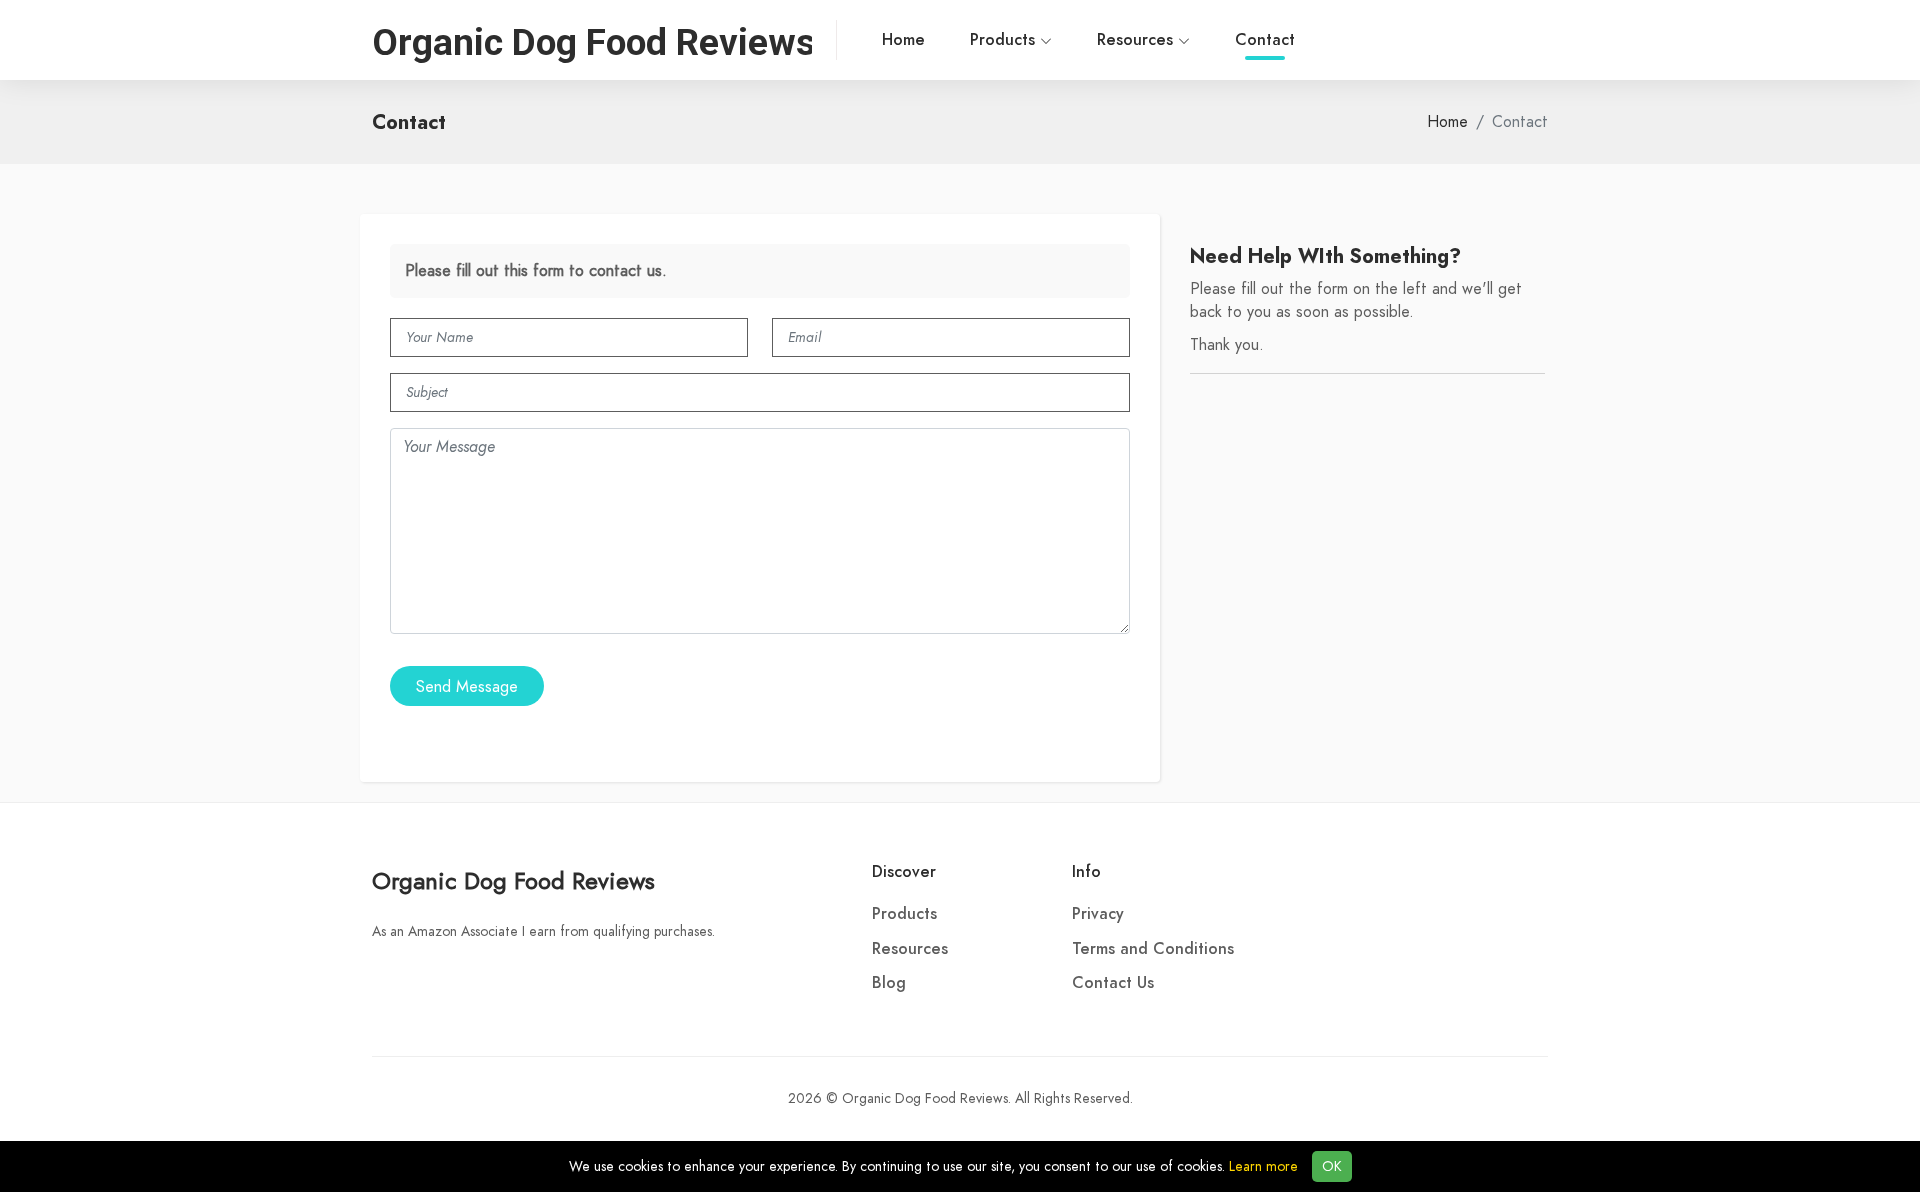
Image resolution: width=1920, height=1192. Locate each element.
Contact (1265, 40)
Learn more (1263, 1166)
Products (1005, 40)
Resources (1137, 40)
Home (903, 40)
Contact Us (1113, 983)
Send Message (467, 687)
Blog (889, 983)
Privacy (1098, 914)
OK (1332, 1166)
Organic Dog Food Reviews (513, 880)
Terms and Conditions (1153, 949)
